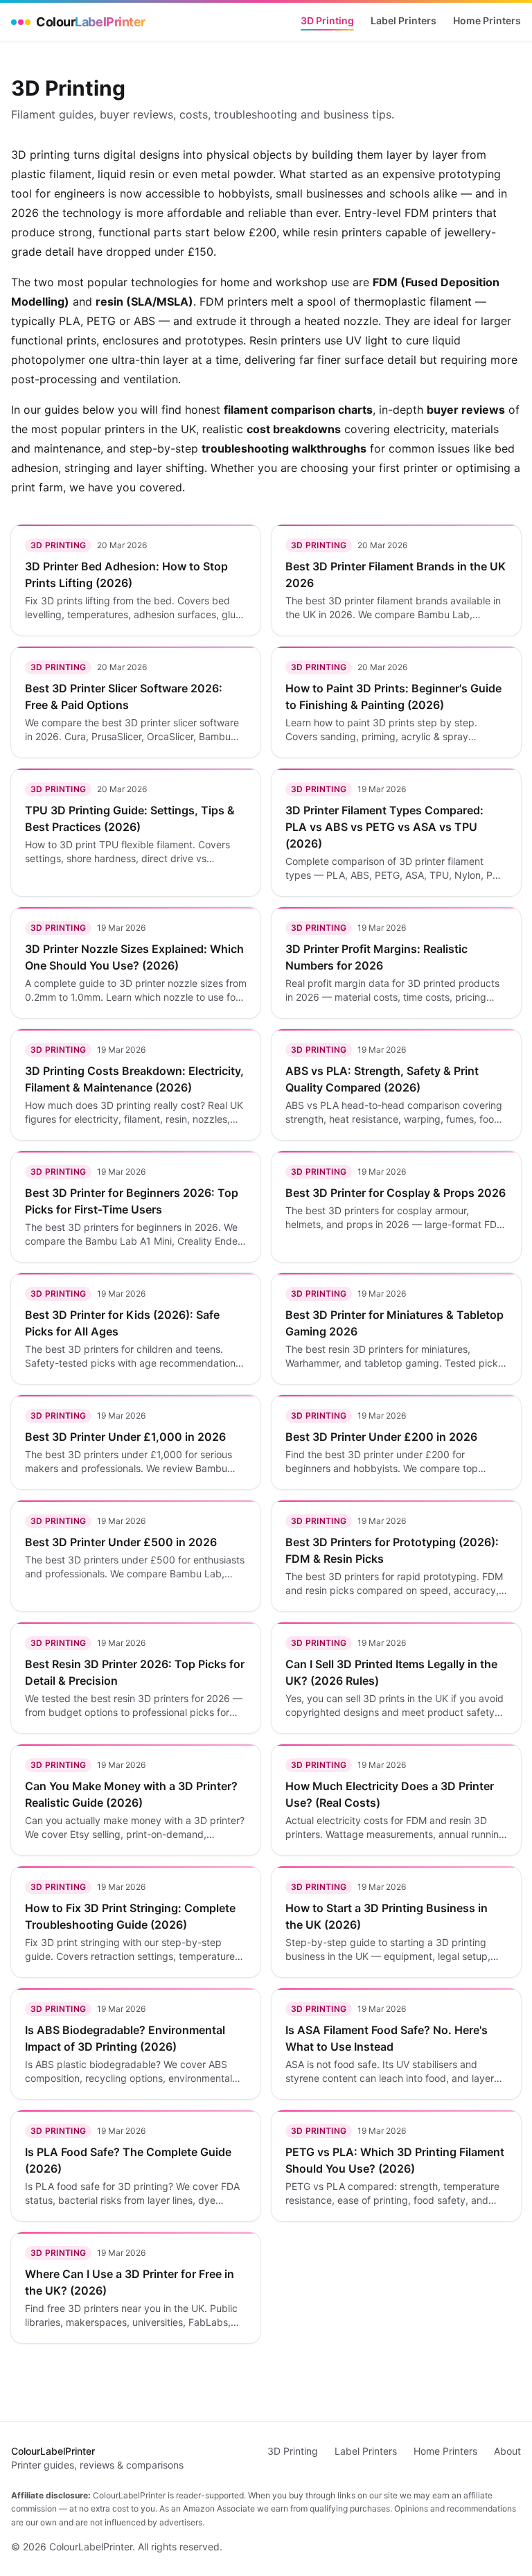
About (507, 2451)
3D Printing (327, 20)
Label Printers (404, 20)
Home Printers (487, 20)
